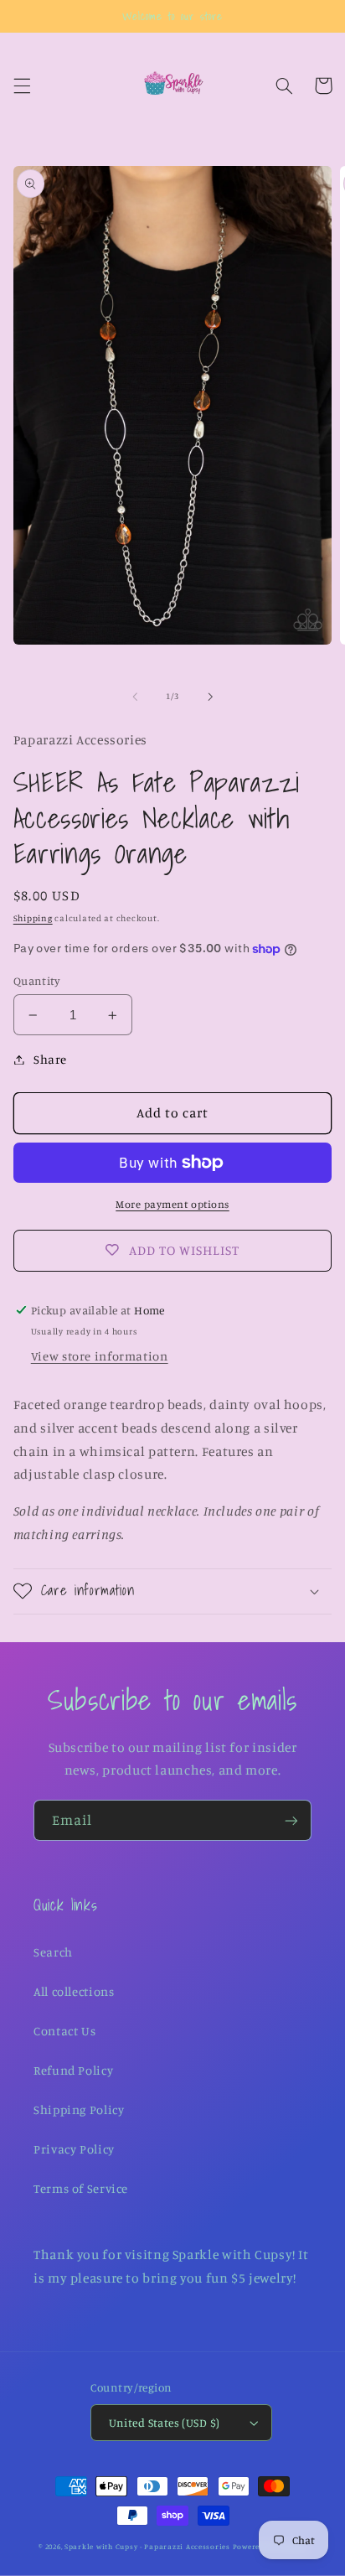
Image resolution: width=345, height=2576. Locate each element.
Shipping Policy (79, 2110)
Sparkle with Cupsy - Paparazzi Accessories (147, 2546)
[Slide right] (210, 697)
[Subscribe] (291, 1820)
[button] (22, 86)
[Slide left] (135, 697)
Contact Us (64, 2031)
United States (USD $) (165, 2423)
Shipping (33, 918)
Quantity (37, 981)
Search (53, 1952)
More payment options (172, 1204)
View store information (100, 1356)
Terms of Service (81, 2188)
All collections (74, 1991)
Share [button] (50, 1059)
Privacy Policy (74, 2149)
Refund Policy (73, 2070)
